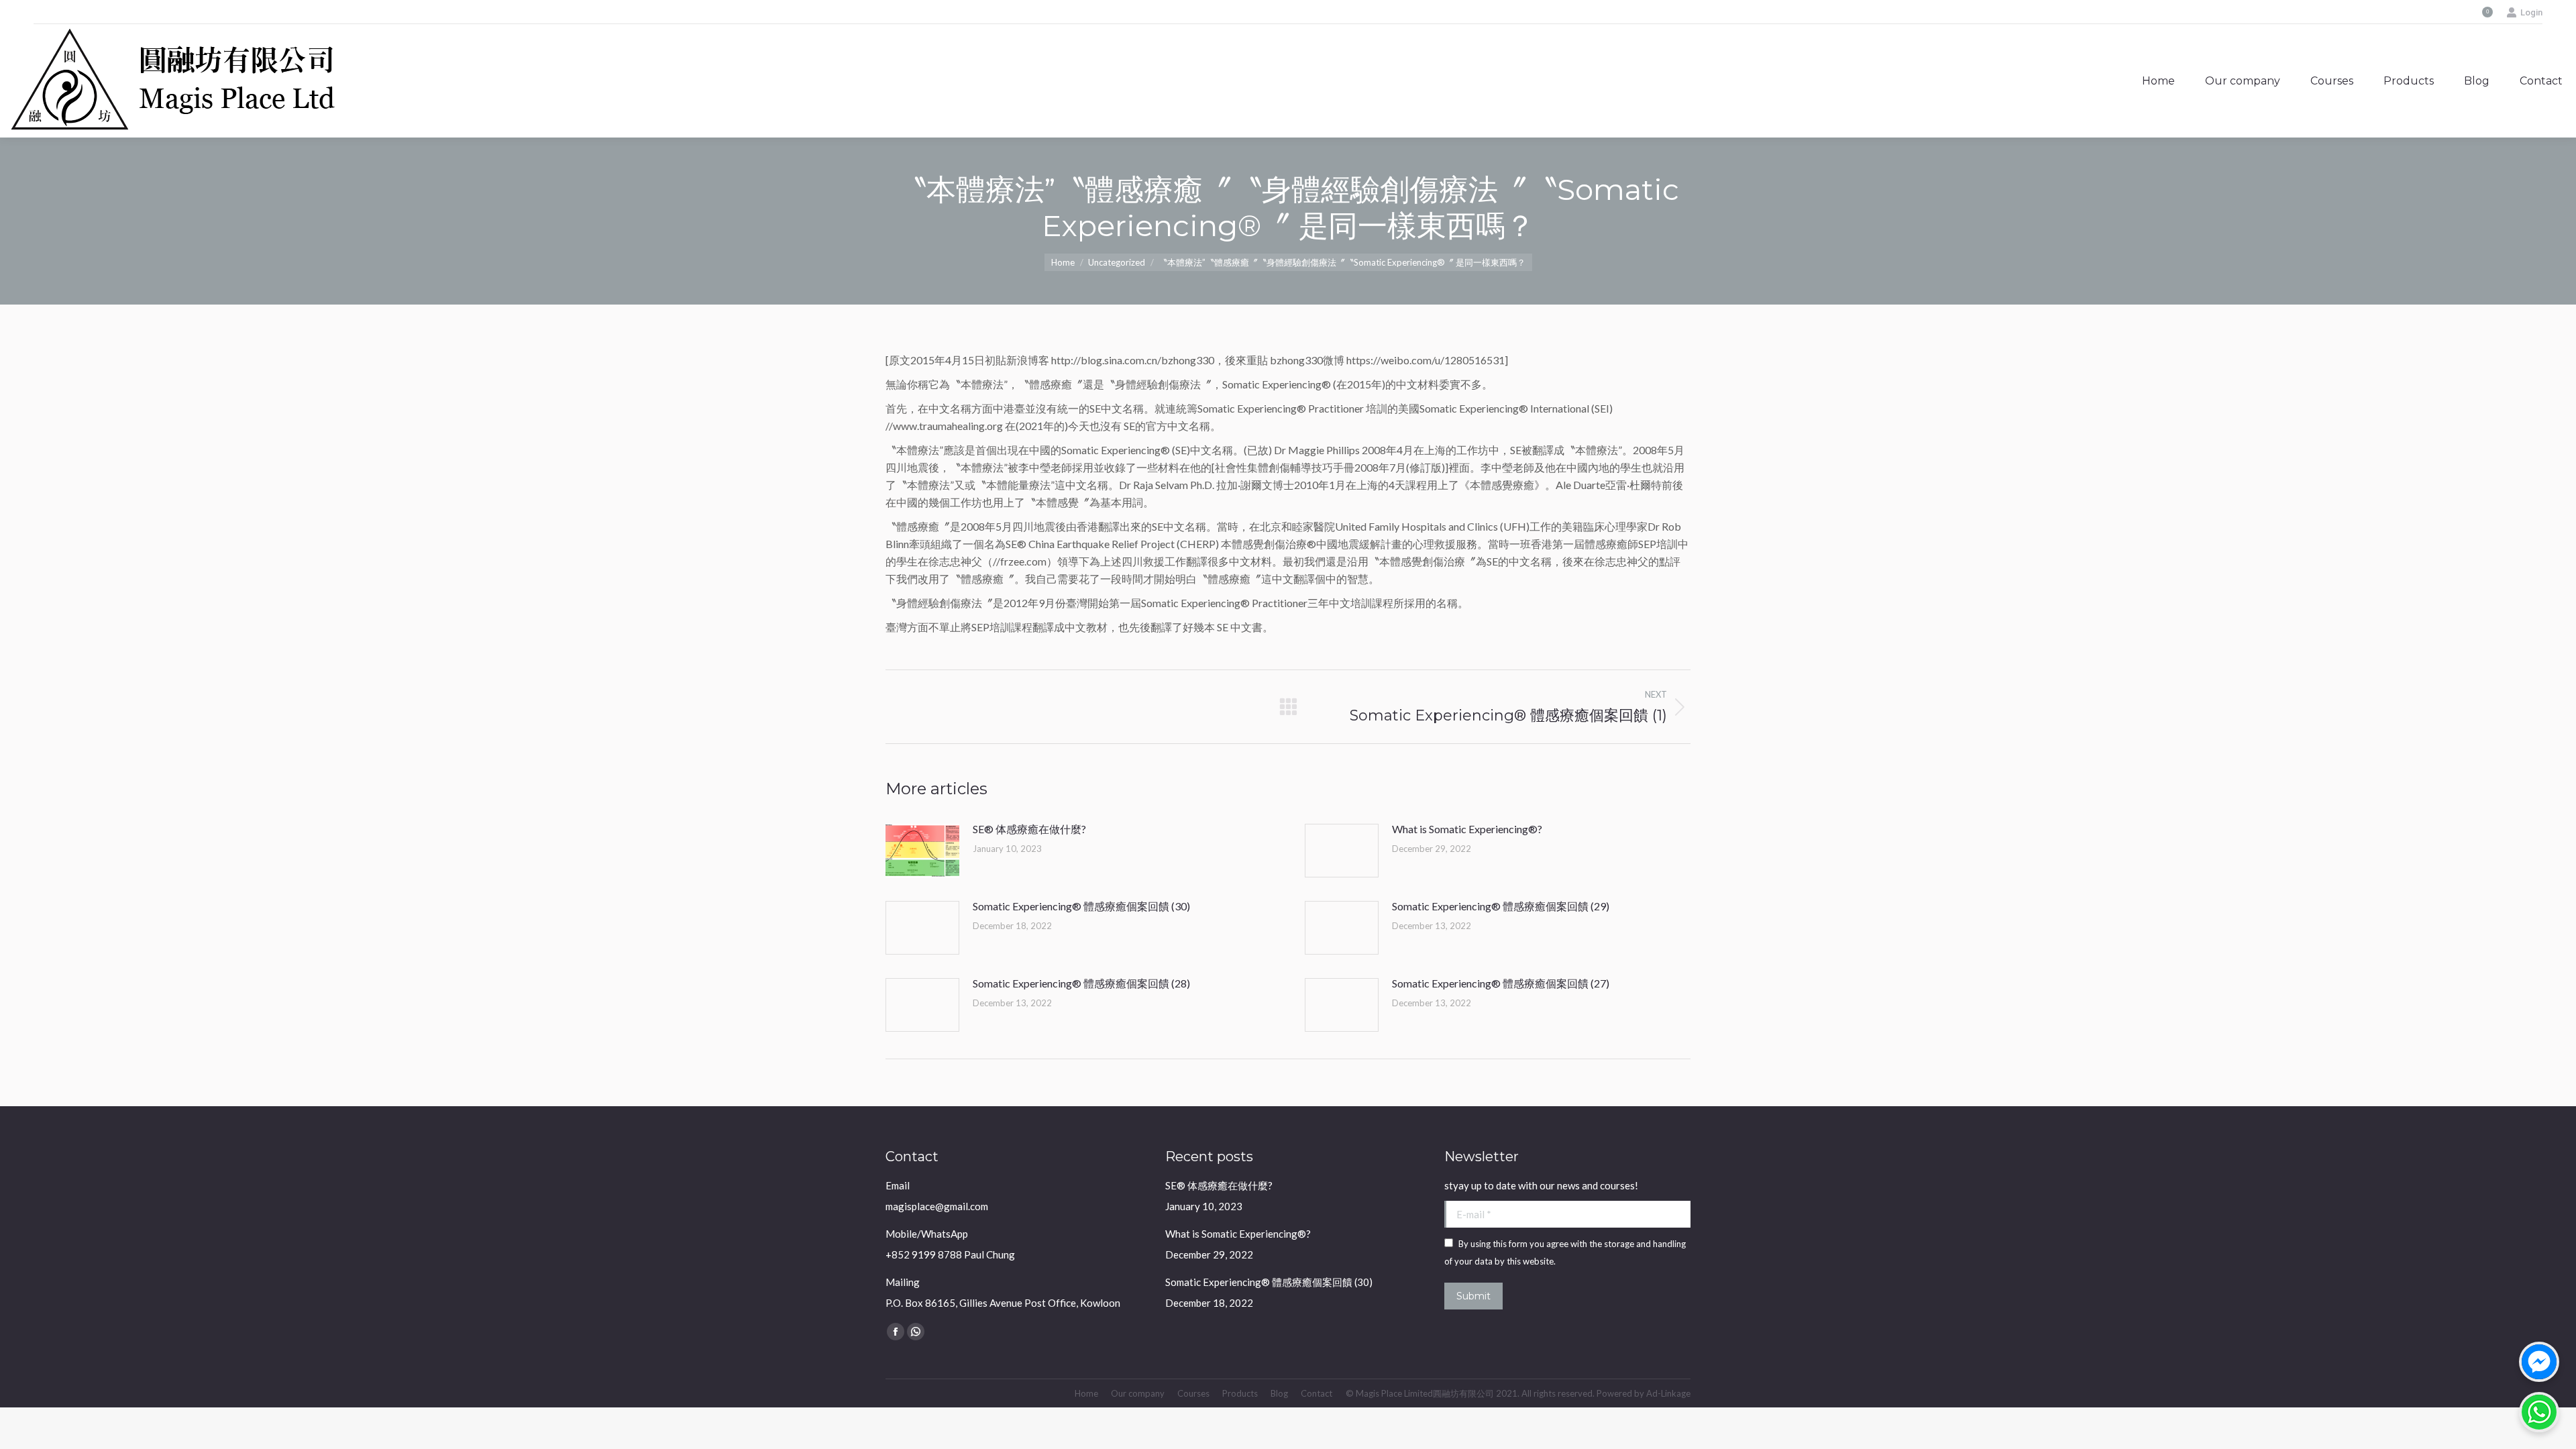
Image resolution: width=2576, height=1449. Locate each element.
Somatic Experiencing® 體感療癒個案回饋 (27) (1501, 983)
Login (2531, 12)
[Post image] (922, 851)
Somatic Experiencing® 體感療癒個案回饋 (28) (1081, 983)
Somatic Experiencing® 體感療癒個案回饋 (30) (1081, 906)
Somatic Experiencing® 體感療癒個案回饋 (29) (1501, 906)
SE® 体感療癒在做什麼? (1029, 829)
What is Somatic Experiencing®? (1467, 829)
